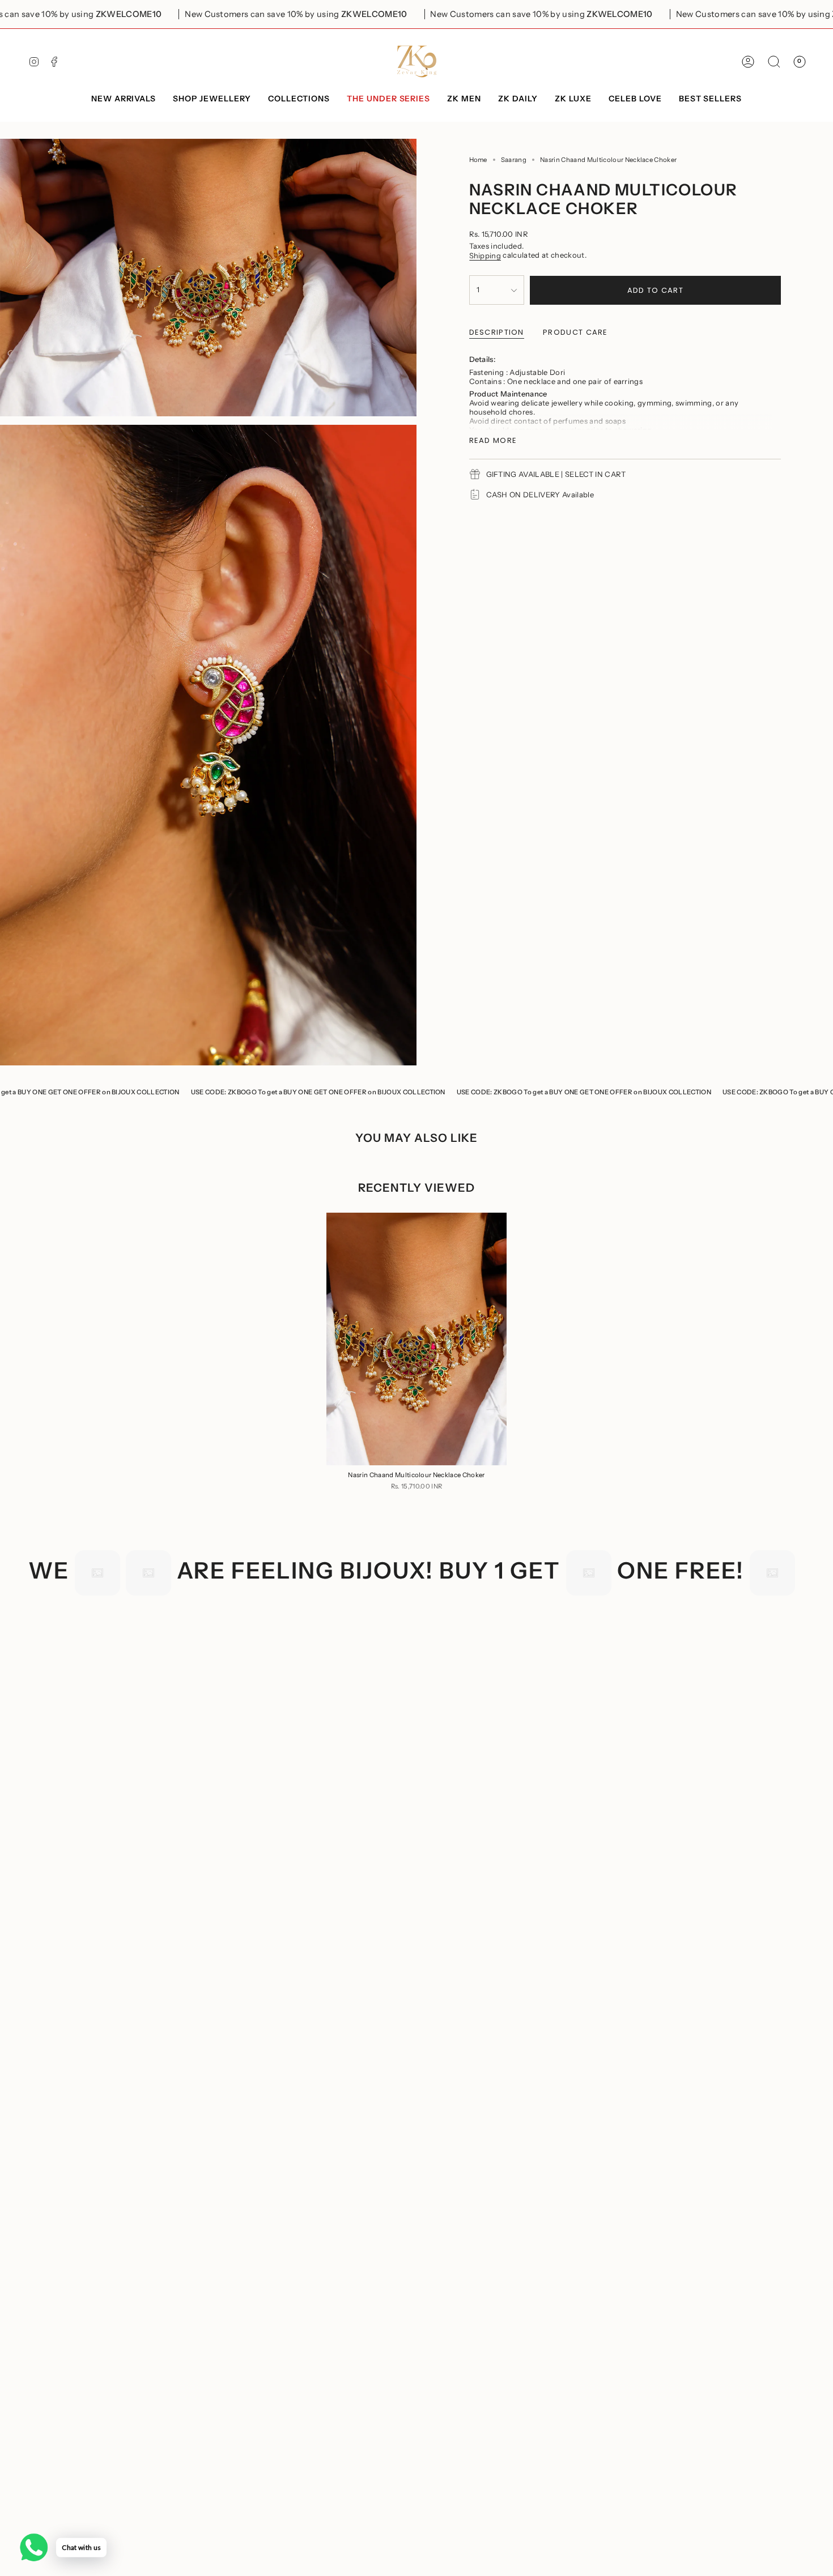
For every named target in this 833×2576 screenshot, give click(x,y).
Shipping (485, 255)
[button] (212, 99)
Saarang (514, 160)
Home (478, 160)
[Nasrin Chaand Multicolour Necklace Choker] (417, 1339)
